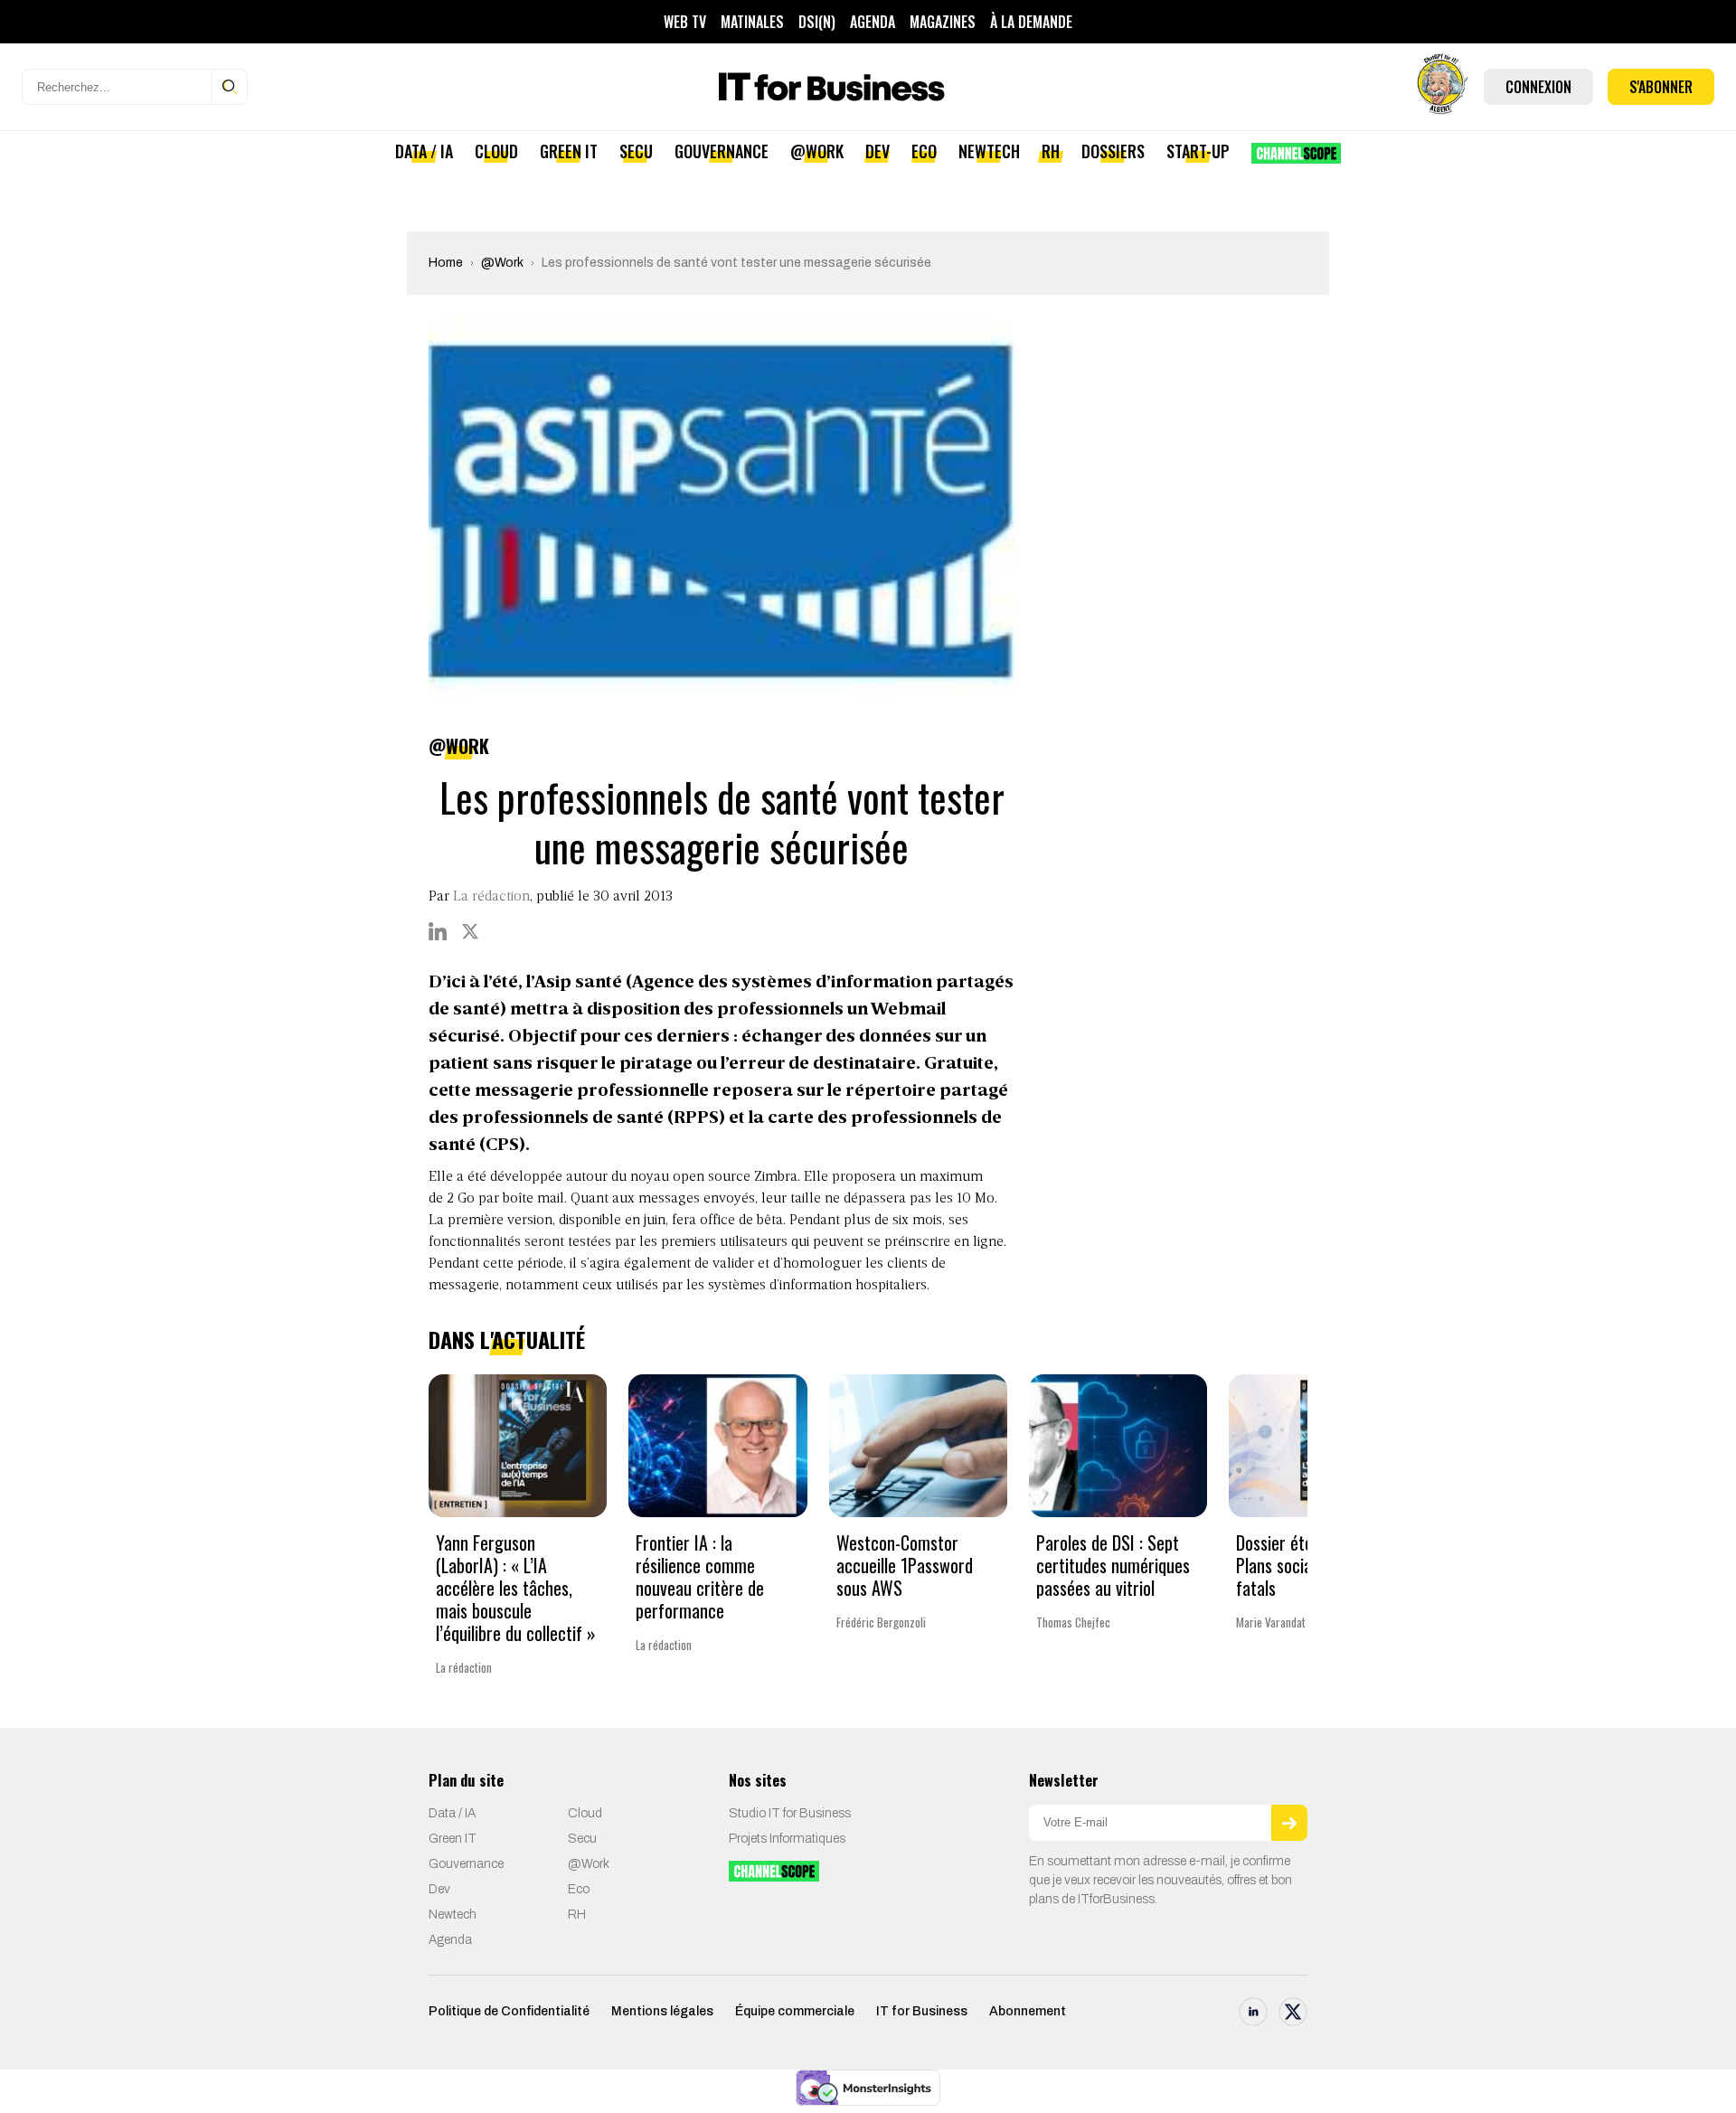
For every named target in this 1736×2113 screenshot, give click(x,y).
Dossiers (1113, 151)
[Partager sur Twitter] (470, 931)
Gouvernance (722, 151)
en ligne (979, 1242)
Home (446, 263)
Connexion (1538, 87)
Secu (636, 151)
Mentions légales (662, 2011)
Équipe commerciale (795, 2011)
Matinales (752, 22)
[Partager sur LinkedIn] (438, 931)
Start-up (1198, 151)
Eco (924, 151)
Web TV (685, 22)
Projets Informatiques (787, 1839)
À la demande (1031, 22)
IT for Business (922, 2011)
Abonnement (1028, 2011)
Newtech (989, 151)
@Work (817, 151)
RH (1051, 151)
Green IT (569, 151)
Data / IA (424, 151)
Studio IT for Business (790, 1813)
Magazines (943, 22)
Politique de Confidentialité (509, 2011)
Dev (877, 151)
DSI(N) (817, 22)
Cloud (496, 151)
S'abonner (1661, 87)
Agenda (873, 22)
